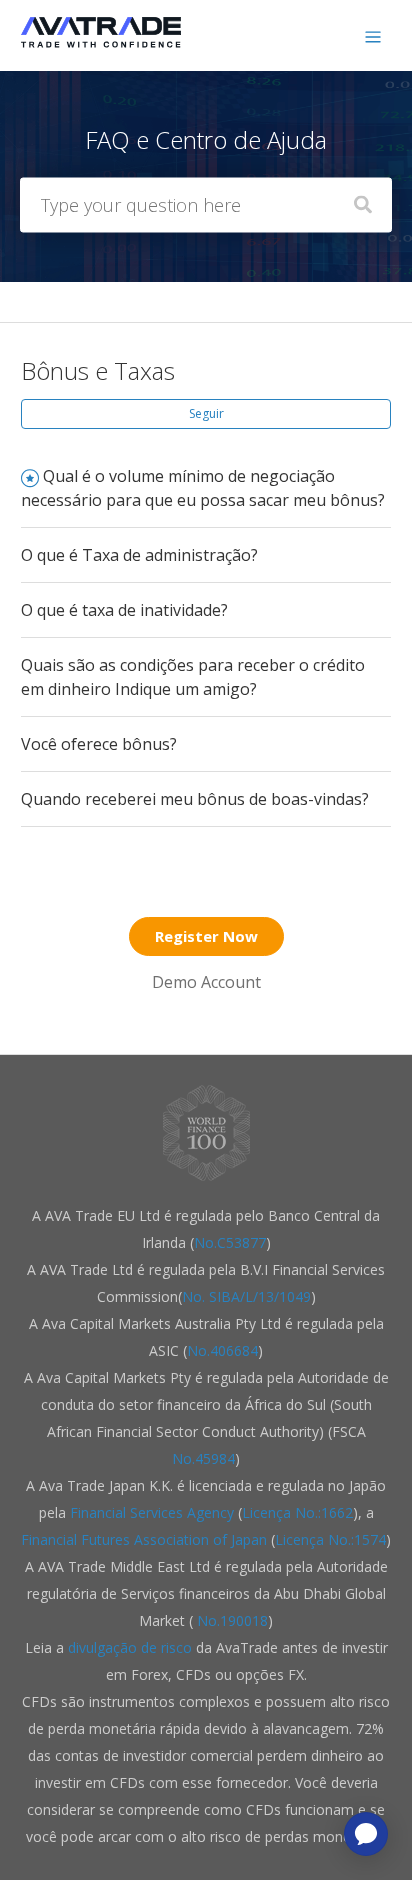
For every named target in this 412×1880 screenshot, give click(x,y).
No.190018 (230, 1620)
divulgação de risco (132, 1647)
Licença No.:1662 (297, 1512)
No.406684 (222, 1350)
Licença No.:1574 (330, 1539)
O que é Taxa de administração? (139, 555)
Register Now (206, 936)
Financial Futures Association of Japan (144, 1539)
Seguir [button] (206, 413)
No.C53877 (230, 1242)
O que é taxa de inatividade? (124, 610)
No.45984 (203, 1458)
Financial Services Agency (152, 1512)
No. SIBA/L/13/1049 (246, 1296)
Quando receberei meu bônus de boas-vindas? (195, 799)
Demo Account (206, 982)
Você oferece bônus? (99, 744)
